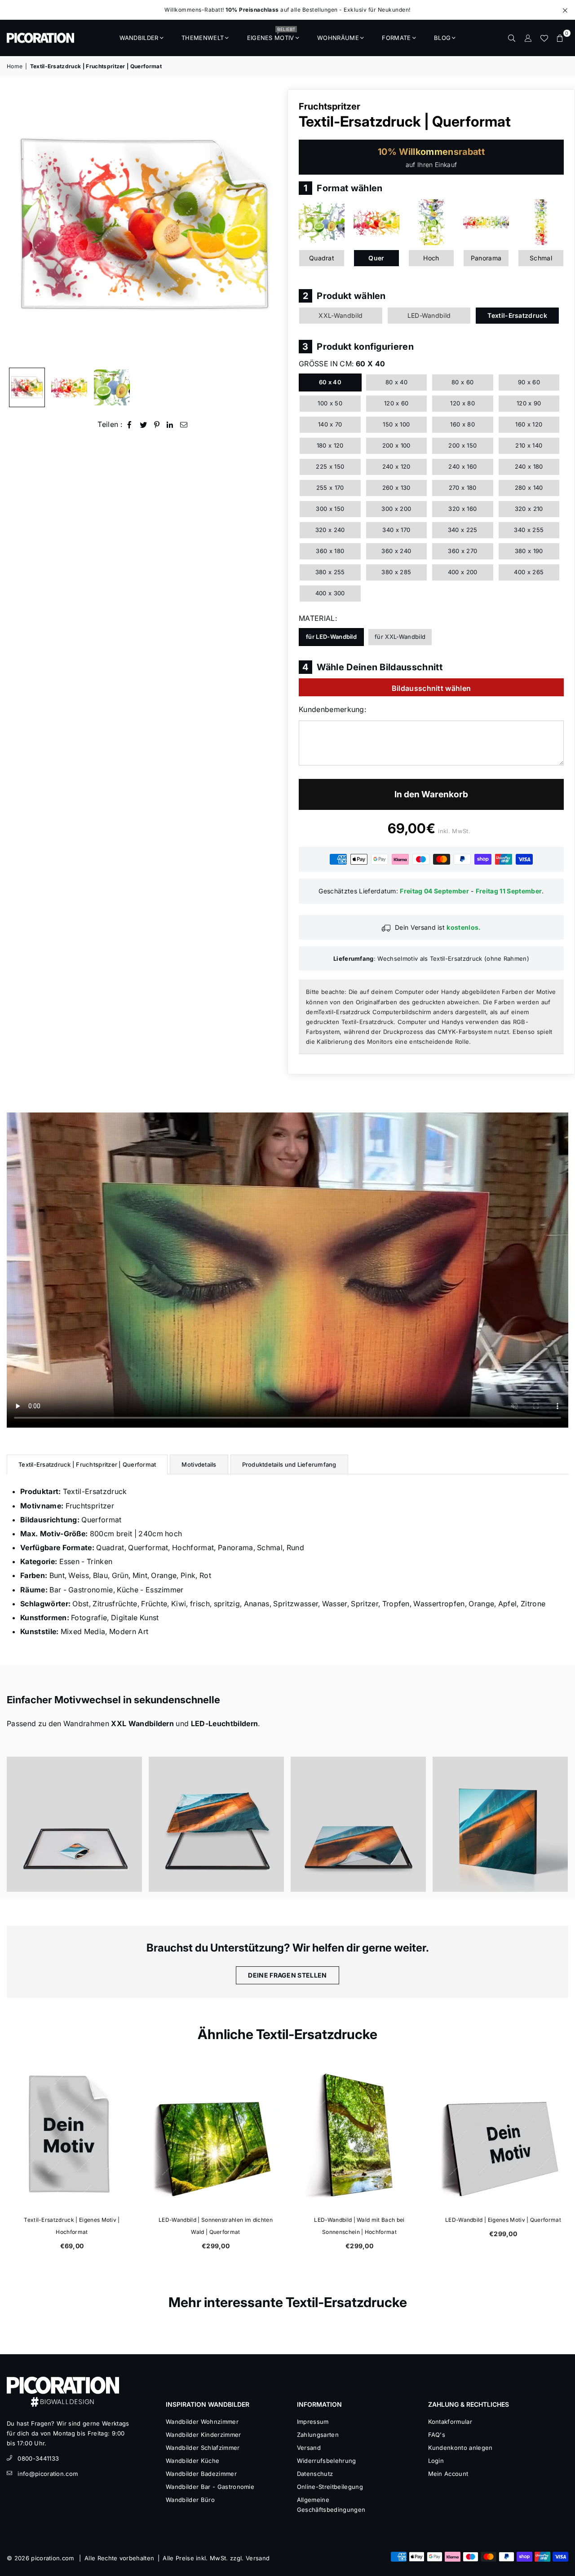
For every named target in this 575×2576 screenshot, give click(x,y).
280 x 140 (529, 488)
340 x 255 (529, 530)
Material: (318, 618)
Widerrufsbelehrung (327, 2461)
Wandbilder (139, 38)
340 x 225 (463, 530)
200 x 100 (396, 445)
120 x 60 (396, 403)
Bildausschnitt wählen (431, 688)
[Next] (268, 226)
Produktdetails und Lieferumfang (289, 1464)
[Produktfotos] (74, 1824)
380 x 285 (396, 572)
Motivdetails (199, 1464)
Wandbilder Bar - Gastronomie (210, 2487)
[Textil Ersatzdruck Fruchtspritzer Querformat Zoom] (112, 387)
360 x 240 (396, 551)
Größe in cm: (342, 364)
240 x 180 (529, 466)
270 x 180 (463, 488)
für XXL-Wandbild (400, 637)
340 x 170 (396, 530)
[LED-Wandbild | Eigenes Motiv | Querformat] (503, 2135)
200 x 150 (462, 445)
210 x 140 (529, 445)
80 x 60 (462, 382)
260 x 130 (396, 488)
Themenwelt (203, 38)
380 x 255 (330, 572)
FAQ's (437, 2435)
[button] (560, 38)
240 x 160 (462, 466)
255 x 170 (330, 488)
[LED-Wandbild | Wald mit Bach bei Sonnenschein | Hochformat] (359, 2135)
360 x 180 (330, 551)
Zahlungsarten (318, 2435)
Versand (309, 2448)
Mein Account (448, 2474)
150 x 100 (396, 424)
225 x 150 (330, 466)
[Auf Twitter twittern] (144, 424)
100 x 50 (330, 403)
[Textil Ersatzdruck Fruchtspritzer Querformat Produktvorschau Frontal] (27, 387)
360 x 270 (462, 551)
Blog (442, 38)
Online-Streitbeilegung (330, 2487)
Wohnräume (338, 38)
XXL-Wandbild (341, 315)
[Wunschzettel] (544, 38)
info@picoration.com (48, 2474)
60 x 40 (330, 382)
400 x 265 (529, 572)
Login (436, 2461)
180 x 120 (330, 445)
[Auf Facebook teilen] (130, 424)
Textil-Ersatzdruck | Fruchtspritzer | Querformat (87, 1464)
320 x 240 (330, 530)
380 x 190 (529, 551)
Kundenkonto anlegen (460, 2448)
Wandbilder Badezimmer (201, 2474)
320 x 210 (529, 509)
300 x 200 (396, 509)
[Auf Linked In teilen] (170, 424)
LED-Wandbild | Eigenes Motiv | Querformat (503, 2220)
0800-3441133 (38, 2458)
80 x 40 (396, 382)
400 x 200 (463, 572)
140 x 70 (330, 424)
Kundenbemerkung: (332, 709)
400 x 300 (330, 593)
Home (15, 66)
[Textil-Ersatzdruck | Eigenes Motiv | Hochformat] (72, 2135)
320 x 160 (462, 509)
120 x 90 (529, 403)
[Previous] (19, 226)
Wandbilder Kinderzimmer (203, 2435)
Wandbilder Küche (192, 2461)
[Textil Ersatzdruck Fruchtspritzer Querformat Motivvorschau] (69, 387)
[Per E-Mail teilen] (184, 424)
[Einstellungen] (528, 38)
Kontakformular (450, 2422)
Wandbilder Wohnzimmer (202, 2422)
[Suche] (512, 38)
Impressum (313, 2422)
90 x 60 (529, 382)
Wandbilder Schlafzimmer (203, 2448)
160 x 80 (462, 424)
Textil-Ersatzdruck (517, 315)
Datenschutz (315, 2474)
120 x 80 (462, 403)
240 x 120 (396, 466)
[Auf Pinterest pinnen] (157, 424)
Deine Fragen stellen (287, 1975)
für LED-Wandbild (331, 637)
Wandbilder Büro (190, 2500)
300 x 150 (330, 509)
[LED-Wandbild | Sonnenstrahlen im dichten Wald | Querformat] (216, 2135)
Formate (396, 38)
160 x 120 (529, 424)
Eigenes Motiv (271, 35)
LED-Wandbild (429, 315)
